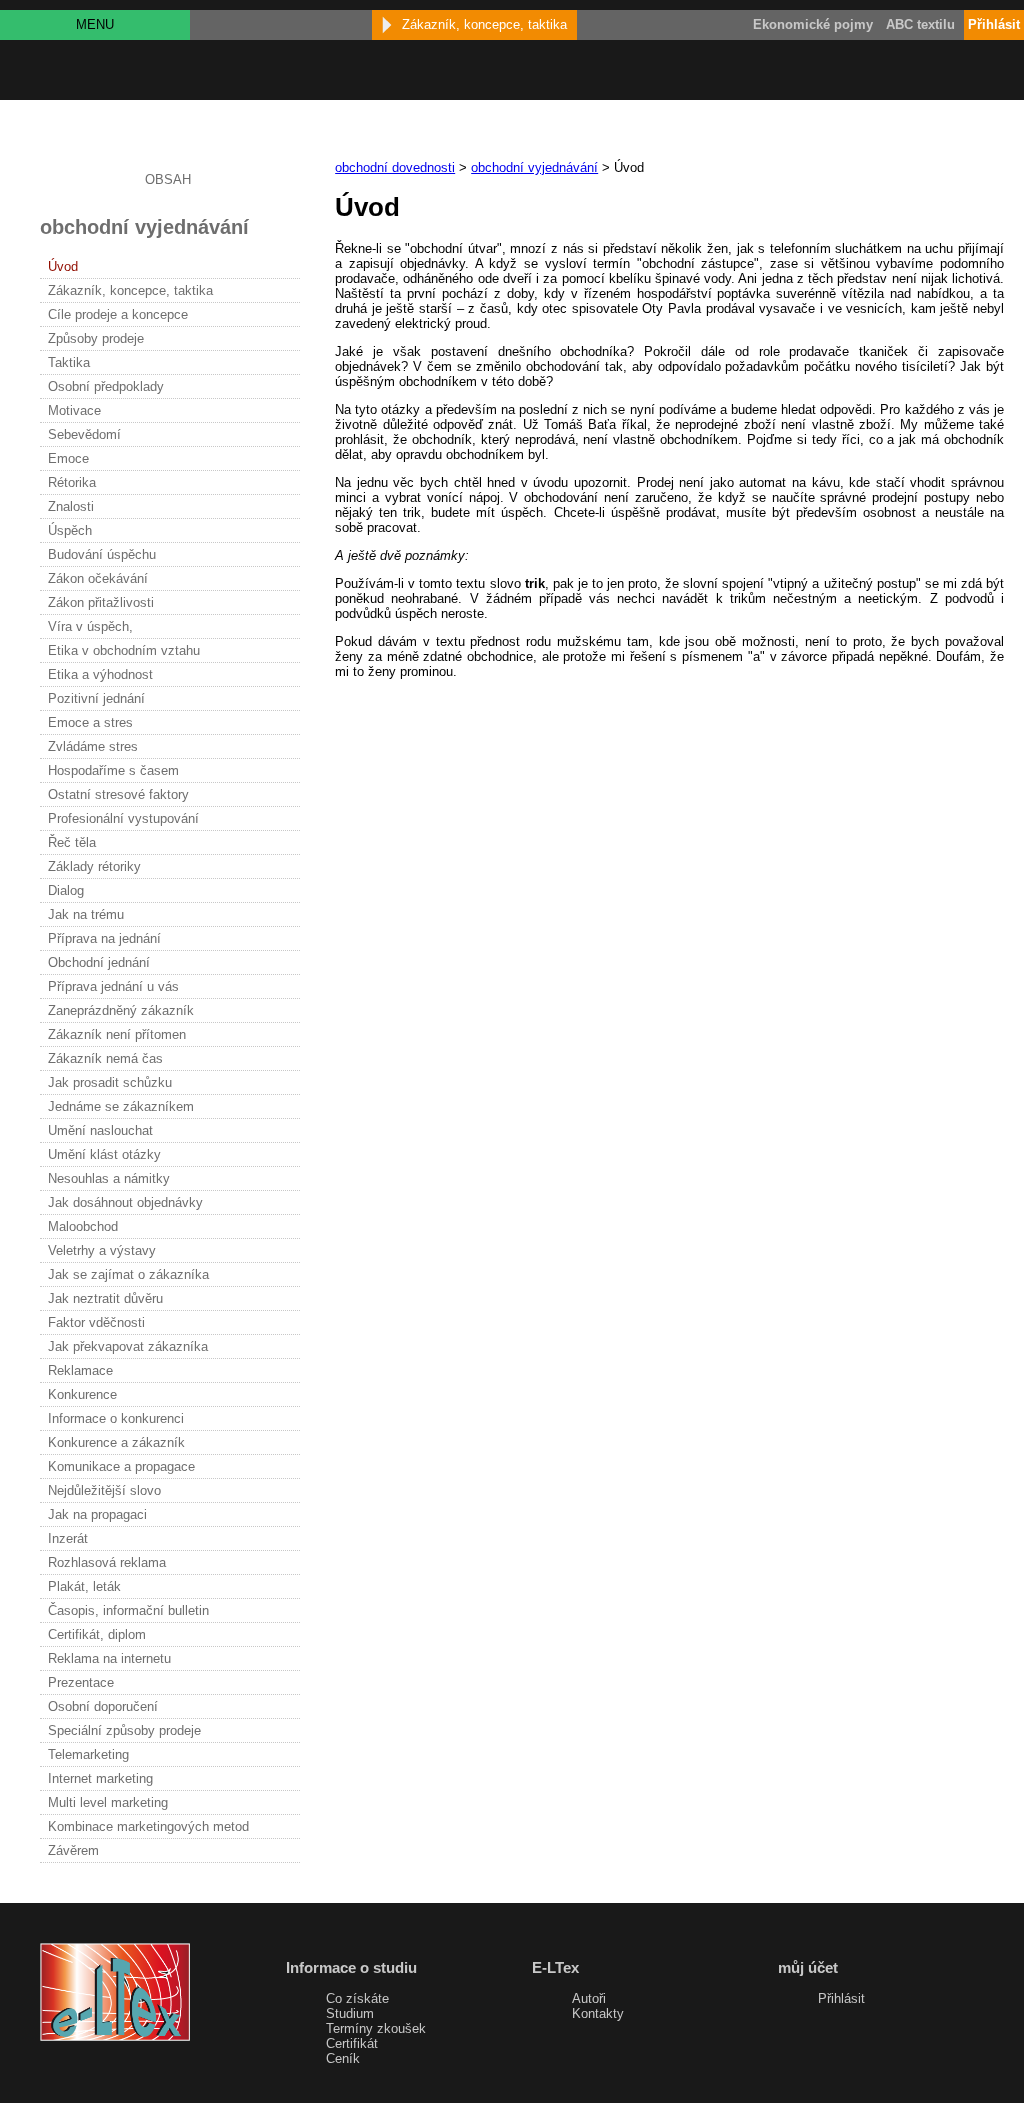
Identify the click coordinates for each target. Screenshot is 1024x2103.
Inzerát (68, 1538)
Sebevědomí (84, 434)
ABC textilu (920, 24)
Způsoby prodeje (96, 338)
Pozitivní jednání (96, 698)
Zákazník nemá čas (105, 1058)
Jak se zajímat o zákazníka (128, 1274)
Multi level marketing (108, 1802)
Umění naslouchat (100, 1130)
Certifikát (352, 2043)
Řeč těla (72, 842)
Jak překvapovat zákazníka (128, 1346)
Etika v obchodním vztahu (124, 650)
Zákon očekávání (98, 578)
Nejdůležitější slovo (104, 1490)
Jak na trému (86, 914)
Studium (350, 2013)
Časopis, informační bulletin (128, 1610)
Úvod (63, 266)
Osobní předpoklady (106, 386)
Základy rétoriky (94, 866)
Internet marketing (100, 1778)
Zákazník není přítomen (117, 1034)
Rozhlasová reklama (107, 1562)
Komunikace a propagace (121, 1466)
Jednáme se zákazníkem (121, 1106)
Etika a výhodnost (100, 674)
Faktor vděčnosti (96, 1322)
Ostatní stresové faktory (118, 794)
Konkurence (82, 1394)
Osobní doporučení (103, 1706)
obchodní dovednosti (395, 167)
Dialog (66, 890)
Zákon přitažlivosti (101, 602)
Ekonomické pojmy (813, 24)
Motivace (74, 410)
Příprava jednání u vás (113, 986)
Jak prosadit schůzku (110, 1082)
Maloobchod (83, 1226)
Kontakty (598, 2013)
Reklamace (80, 1370)
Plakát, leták (84, 1586)
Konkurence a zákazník (116, 1442)
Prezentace (81, 1682)
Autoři (589, 1998)
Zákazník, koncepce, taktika (130, 290)
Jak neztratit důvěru (105, 1298)
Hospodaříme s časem (113, 770)
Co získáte (357, 1998)
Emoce (68, 458)
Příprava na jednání (104, 938)
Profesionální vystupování (123, 818)
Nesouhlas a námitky (109, 1178)
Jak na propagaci (97, 1514)
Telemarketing (88, 1754)
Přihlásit (841, 1998)
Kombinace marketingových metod (148, 1826)
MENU (95, 24)
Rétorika (72, 482)
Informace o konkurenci (116, 1418)
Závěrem (73, 1850)
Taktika (69, 362)
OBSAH (168, 179)
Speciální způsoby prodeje (124, 1730)
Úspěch (70, 530)
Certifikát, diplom (97, 1634)
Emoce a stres (90, 722)
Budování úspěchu (102, 554)
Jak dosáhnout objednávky (125, 1202)
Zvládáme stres (93, 746)
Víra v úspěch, (90, 626)
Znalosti (71, 506)
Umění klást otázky (104, 1154)
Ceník (343, 2058)
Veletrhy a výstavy (102, 1250)
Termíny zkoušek (376, 2028)
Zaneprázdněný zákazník (121, 1010)
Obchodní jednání (99, 962)
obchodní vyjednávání (534, 167)
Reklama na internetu (109, 1658)
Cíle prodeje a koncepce (118, 314)
